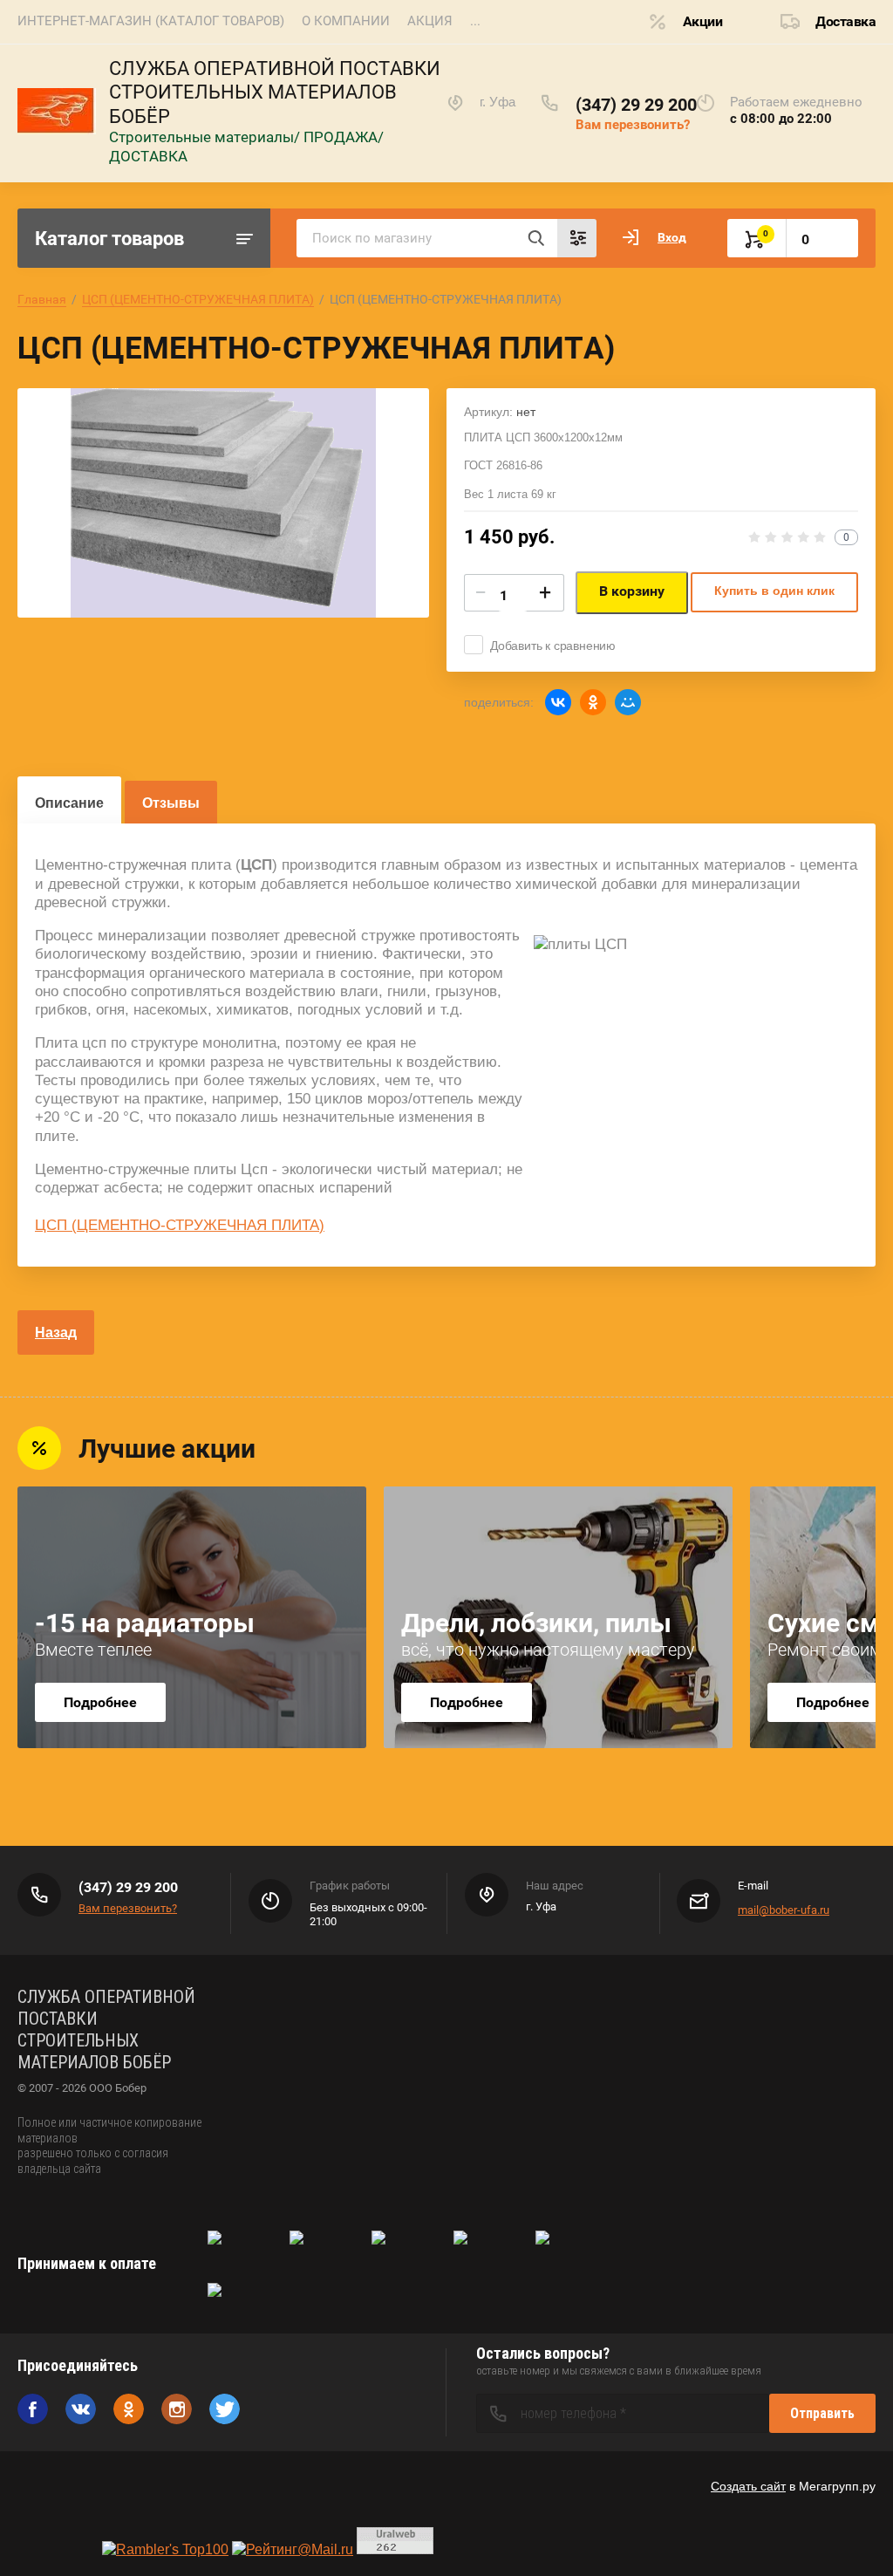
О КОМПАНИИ (346, 21)
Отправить (822, 2413)
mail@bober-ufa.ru (784, 1910)
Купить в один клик (774, 591)
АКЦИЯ (430, 21)
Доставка (845, 21)
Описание (69, 803)
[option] (223, 503)
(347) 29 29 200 (636, 105)
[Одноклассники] (593, 702)
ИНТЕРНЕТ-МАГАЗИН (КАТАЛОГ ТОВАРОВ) (151, 21)
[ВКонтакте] (558, 702)
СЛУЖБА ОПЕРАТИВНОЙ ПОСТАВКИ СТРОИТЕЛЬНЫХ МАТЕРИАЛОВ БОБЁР (275, 92)
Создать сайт (748, 2486)
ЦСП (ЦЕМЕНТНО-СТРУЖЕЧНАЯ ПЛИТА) (198, 299)
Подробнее (100, 1702)
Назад (56, 1332)
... (475, 21)
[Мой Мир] (628, 702)
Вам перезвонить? (633, 125)
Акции (703, 21)
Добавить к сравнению (553, 646)
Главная (42, 299)
